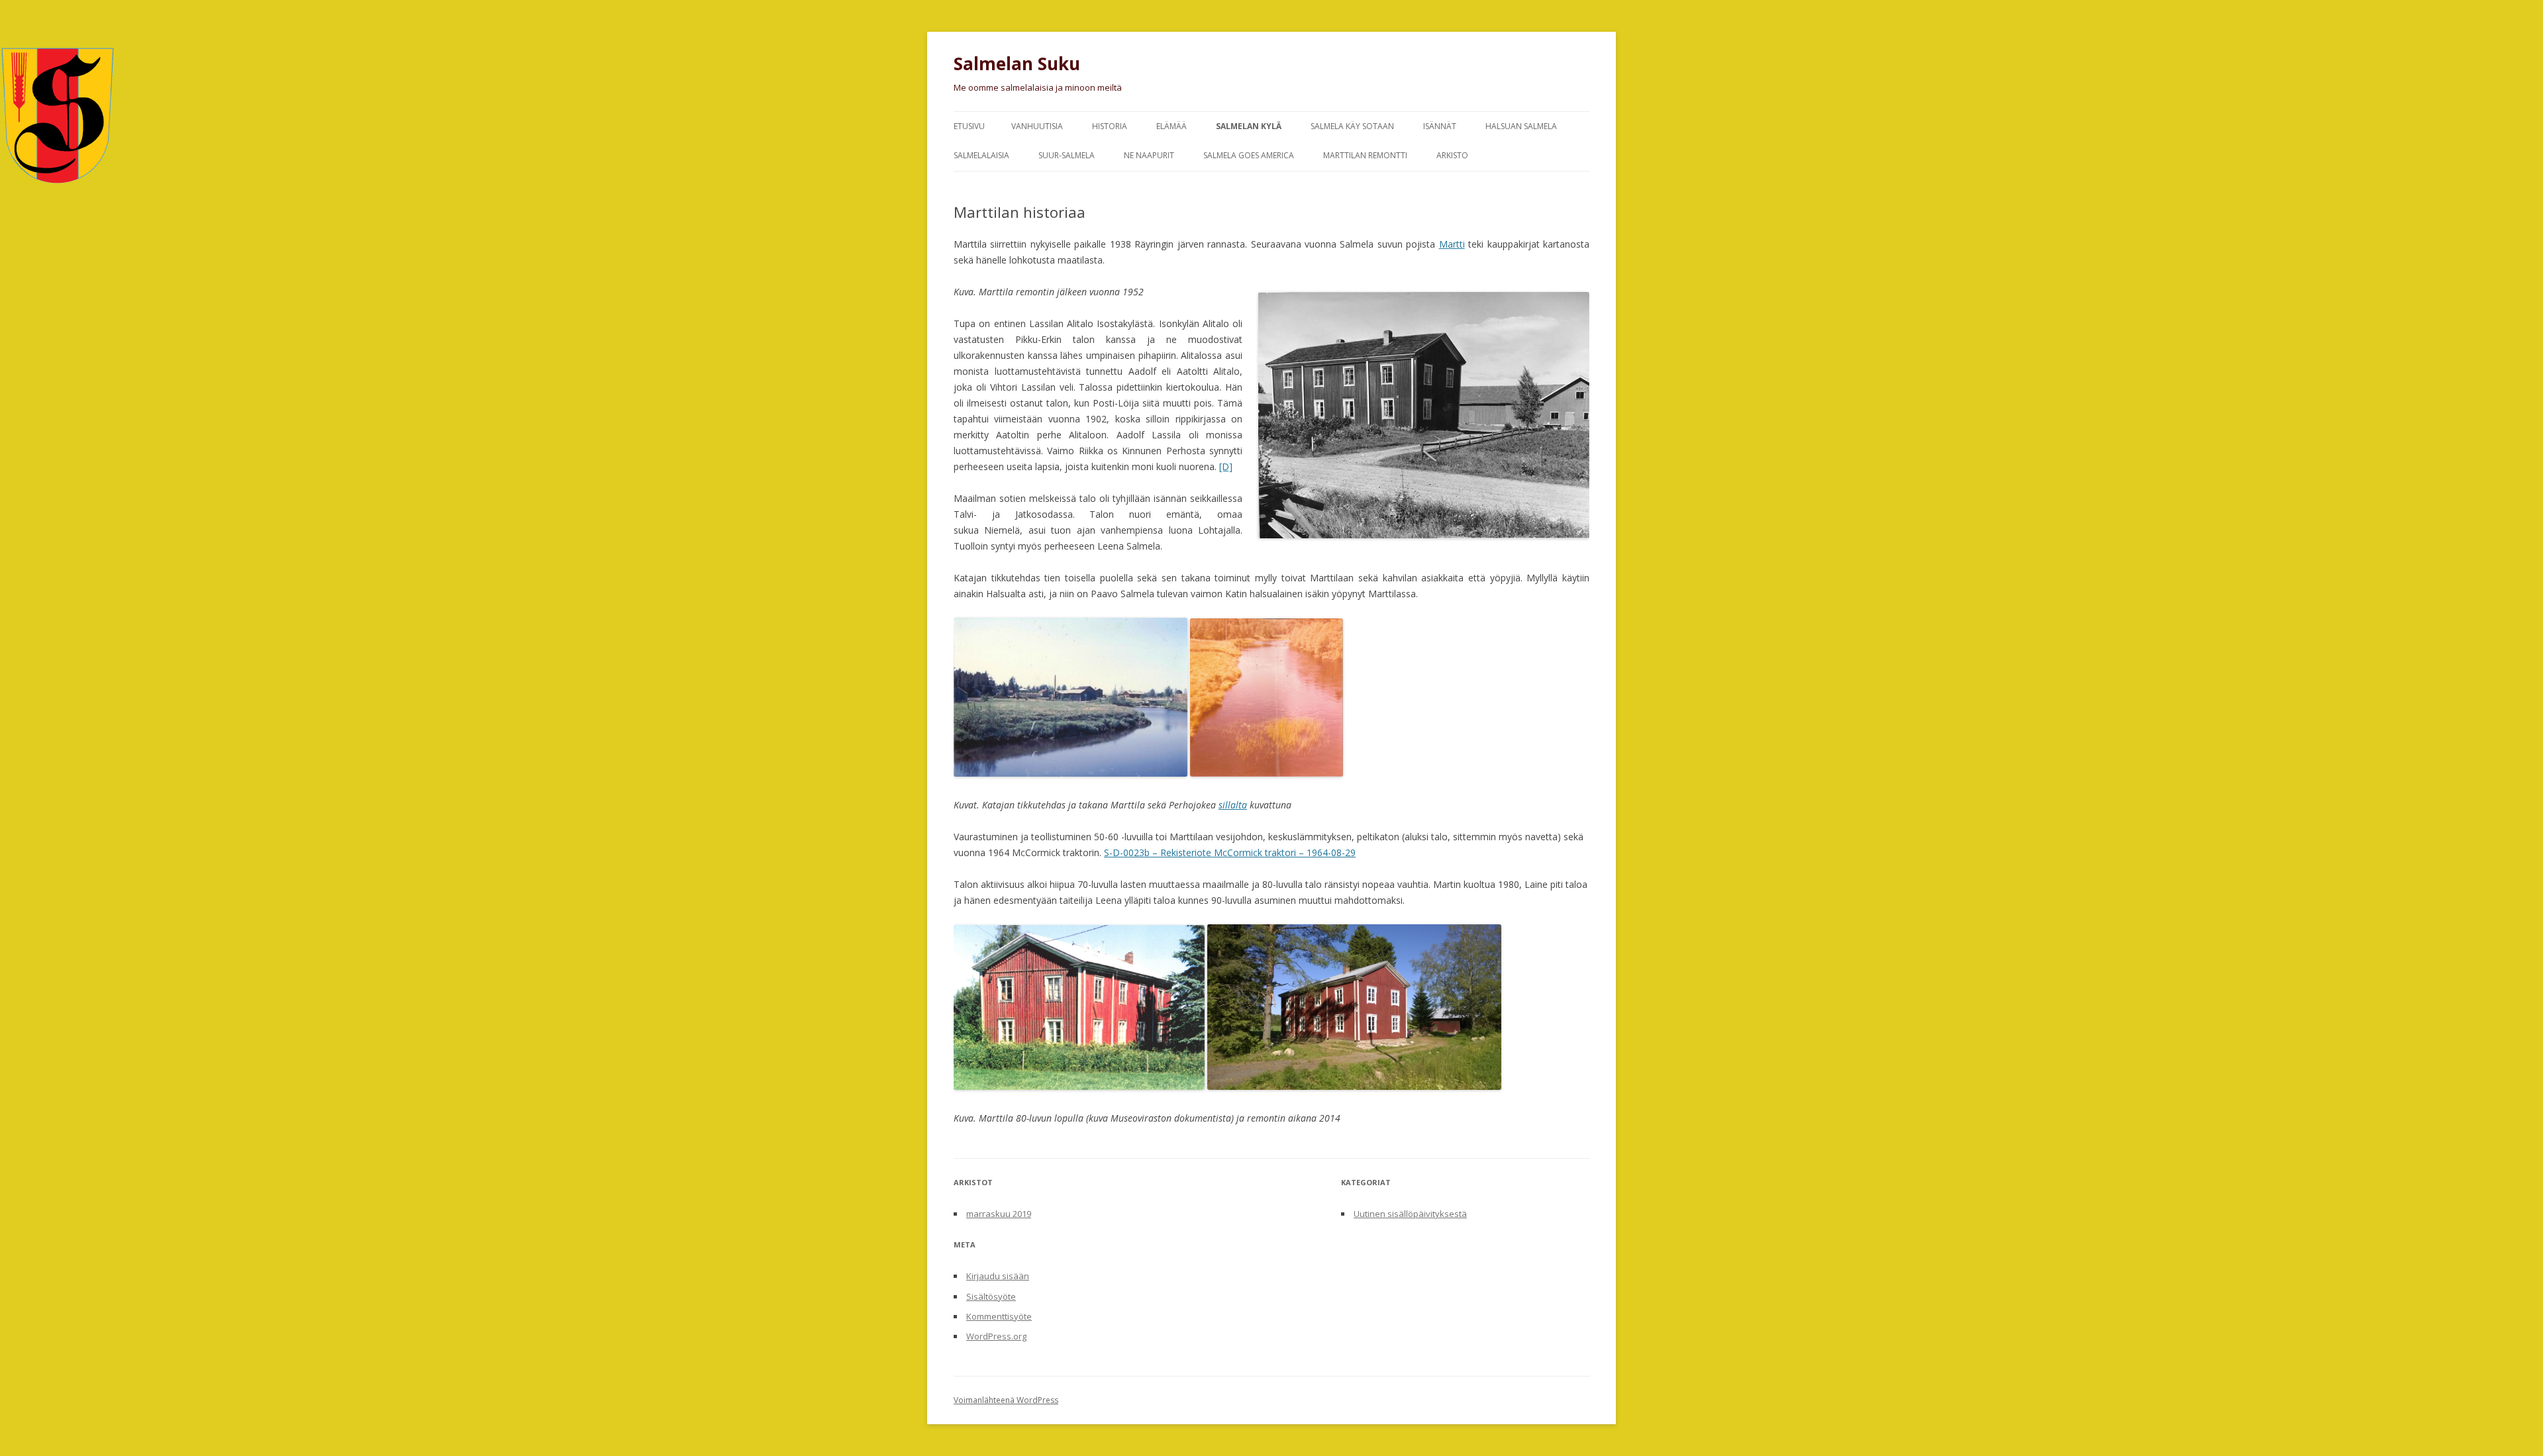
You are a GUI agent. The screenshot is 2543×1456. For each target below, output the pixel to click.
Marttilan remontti (1365, 155)
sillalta (1233, 805)
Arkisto (1452, 155)
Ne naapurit (1149, 155)
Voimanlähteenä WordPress (1006, 1400)
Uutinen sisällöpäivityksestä (1410, 1214)
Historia (1110, 126)
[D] (1226, 466)
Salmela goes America (1249, 155)
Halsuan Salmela (1521, 126)
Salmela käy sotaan (1352, 126)
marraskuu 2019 (999, 1214)
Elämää (1172, 126)
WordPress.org (996, 1336)
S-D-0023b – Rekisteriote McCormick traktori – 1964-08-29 (1230, 852)
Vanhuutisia (1037, 126)
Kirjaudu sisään (998, 1276)
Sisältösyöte (991, 1296)
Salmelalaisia (981, 155)
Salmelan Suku (1017, 64)
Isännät (1440, 126)
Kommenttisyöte (999, 1316)
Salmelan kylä (1249, 126)
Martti (1452, 244)
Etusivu (969, 126)
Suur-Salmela (1067, 155)
